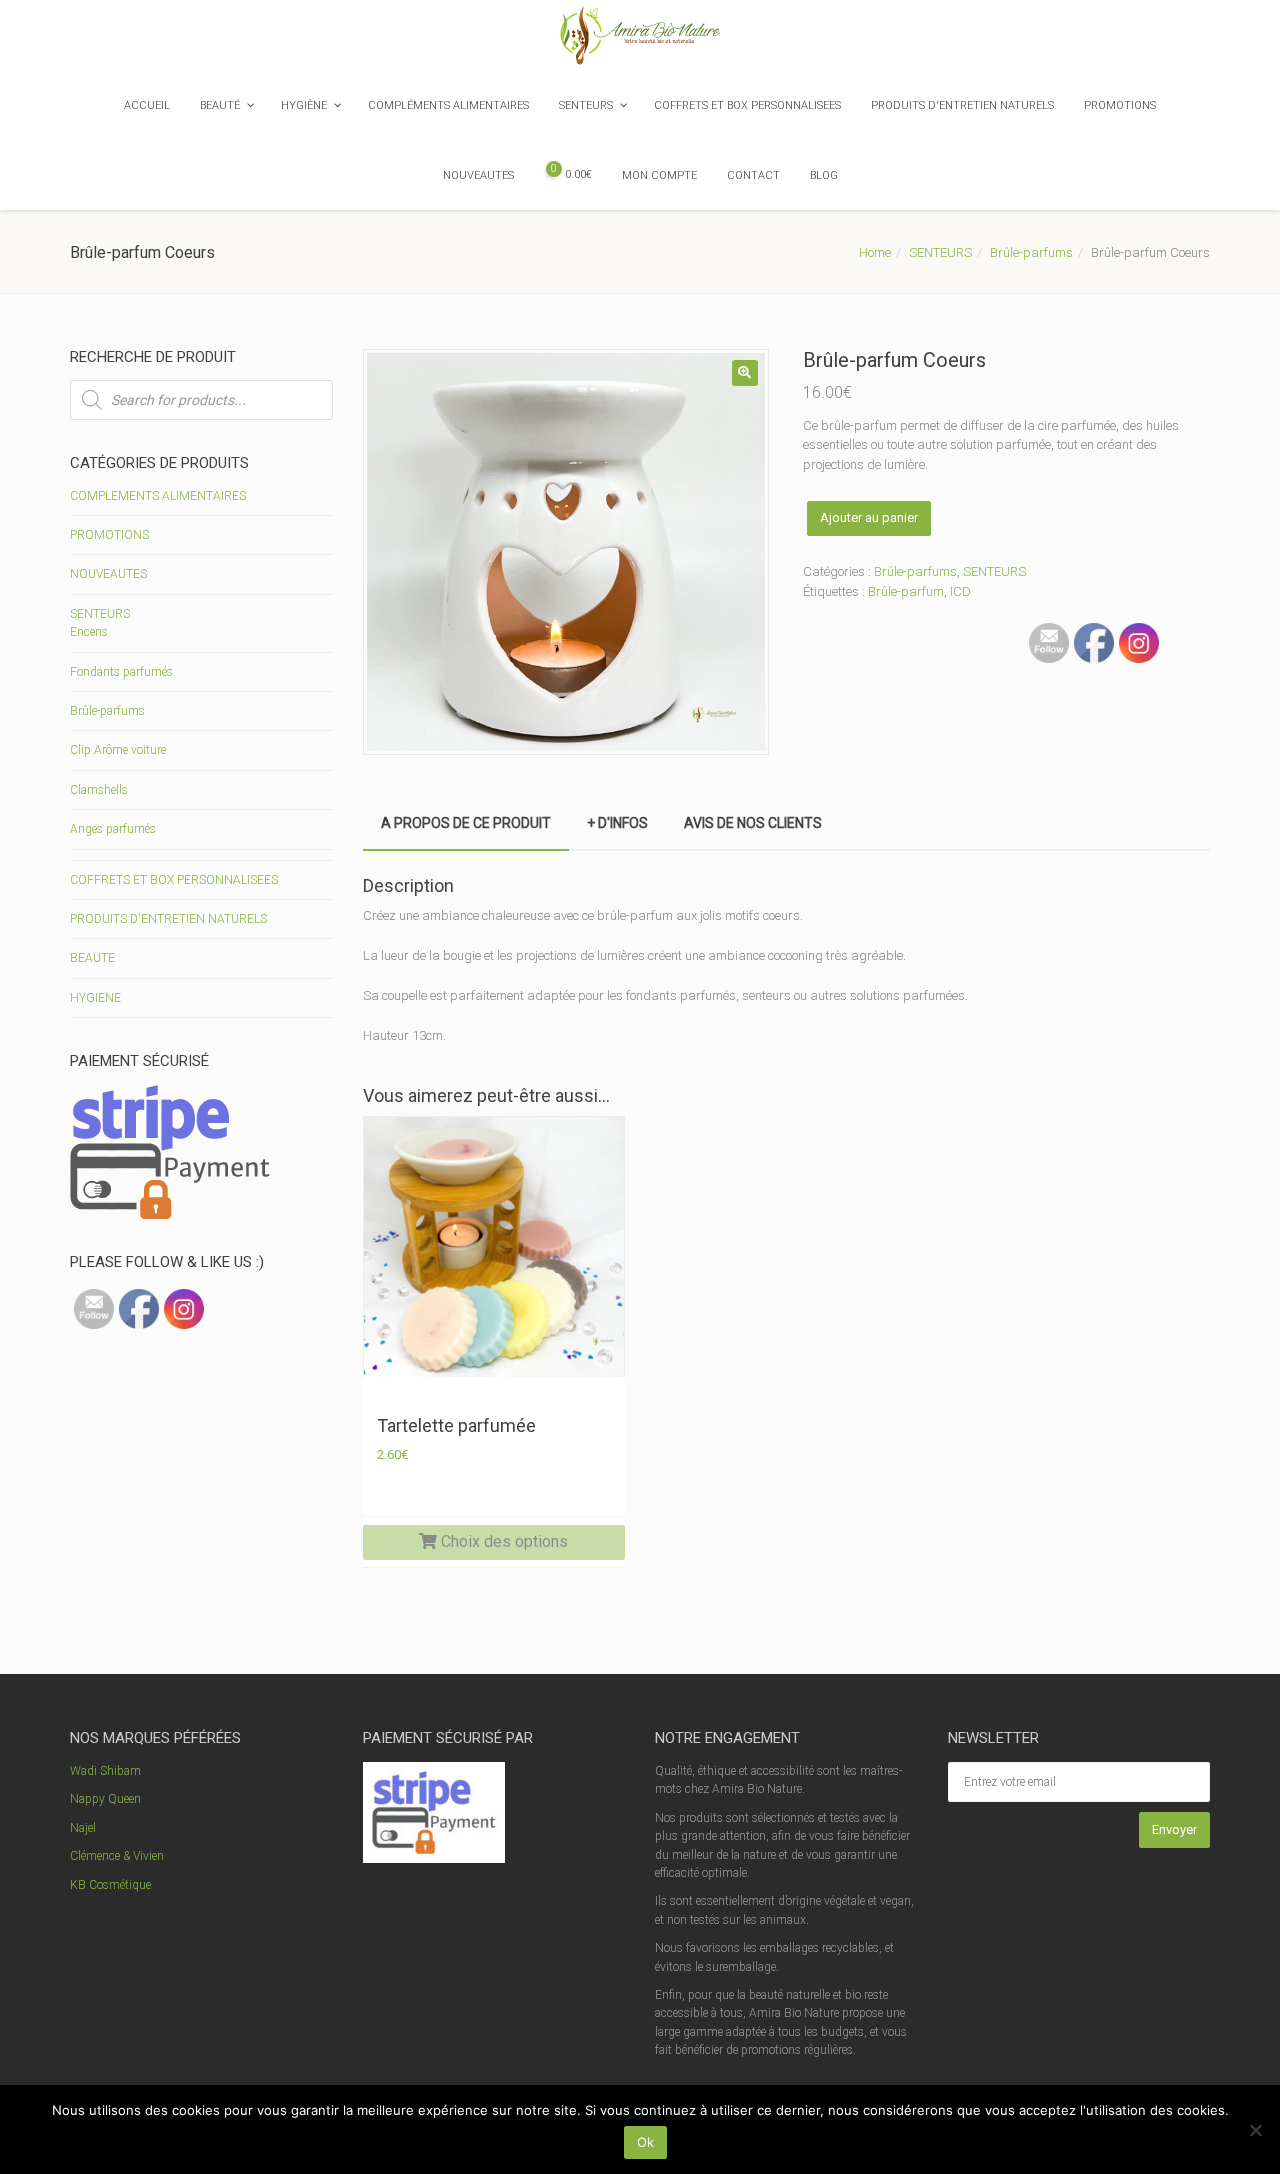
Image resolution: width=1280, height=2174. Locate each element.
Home (875, 252)
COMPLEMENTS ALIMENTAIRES (158, 496)
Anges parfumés (113, 829)
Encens (89, 632)
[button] (745, 373)
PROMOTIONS (109, 535)
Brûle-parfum (906, 591)
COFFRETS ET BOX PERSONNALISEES (174, 880)
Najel (83, 1828)
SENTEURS (940, 252)
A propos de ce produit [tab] (466, 823)
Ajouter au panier (869, 517)
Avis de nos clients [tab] (753, 823)
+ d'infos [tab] (617, 823)
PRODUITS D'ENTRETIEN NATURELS (168, 919)
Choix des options (502, 1541)
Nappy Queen (105, 1799)
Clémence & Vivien (117, 1856)
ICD (960, 591)
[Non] (1255, 2130)
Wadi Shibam (105, 1771)
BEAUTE (92, 958)
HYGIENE (95, 998)
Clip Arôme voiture (118, 750)
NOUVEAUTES (108, 574)
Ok (645, 2142)
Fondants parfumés (121, 672)
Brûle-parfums (1031, 252)
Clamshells (99, 790)
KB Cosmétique (110, 1885)
